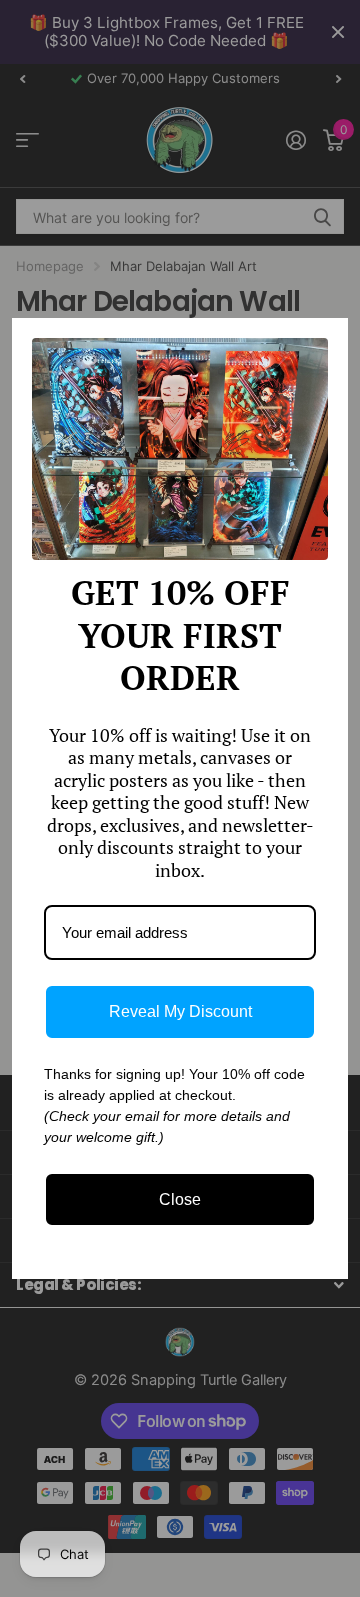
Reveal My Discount (180, 1011)
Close (180, 1199)
